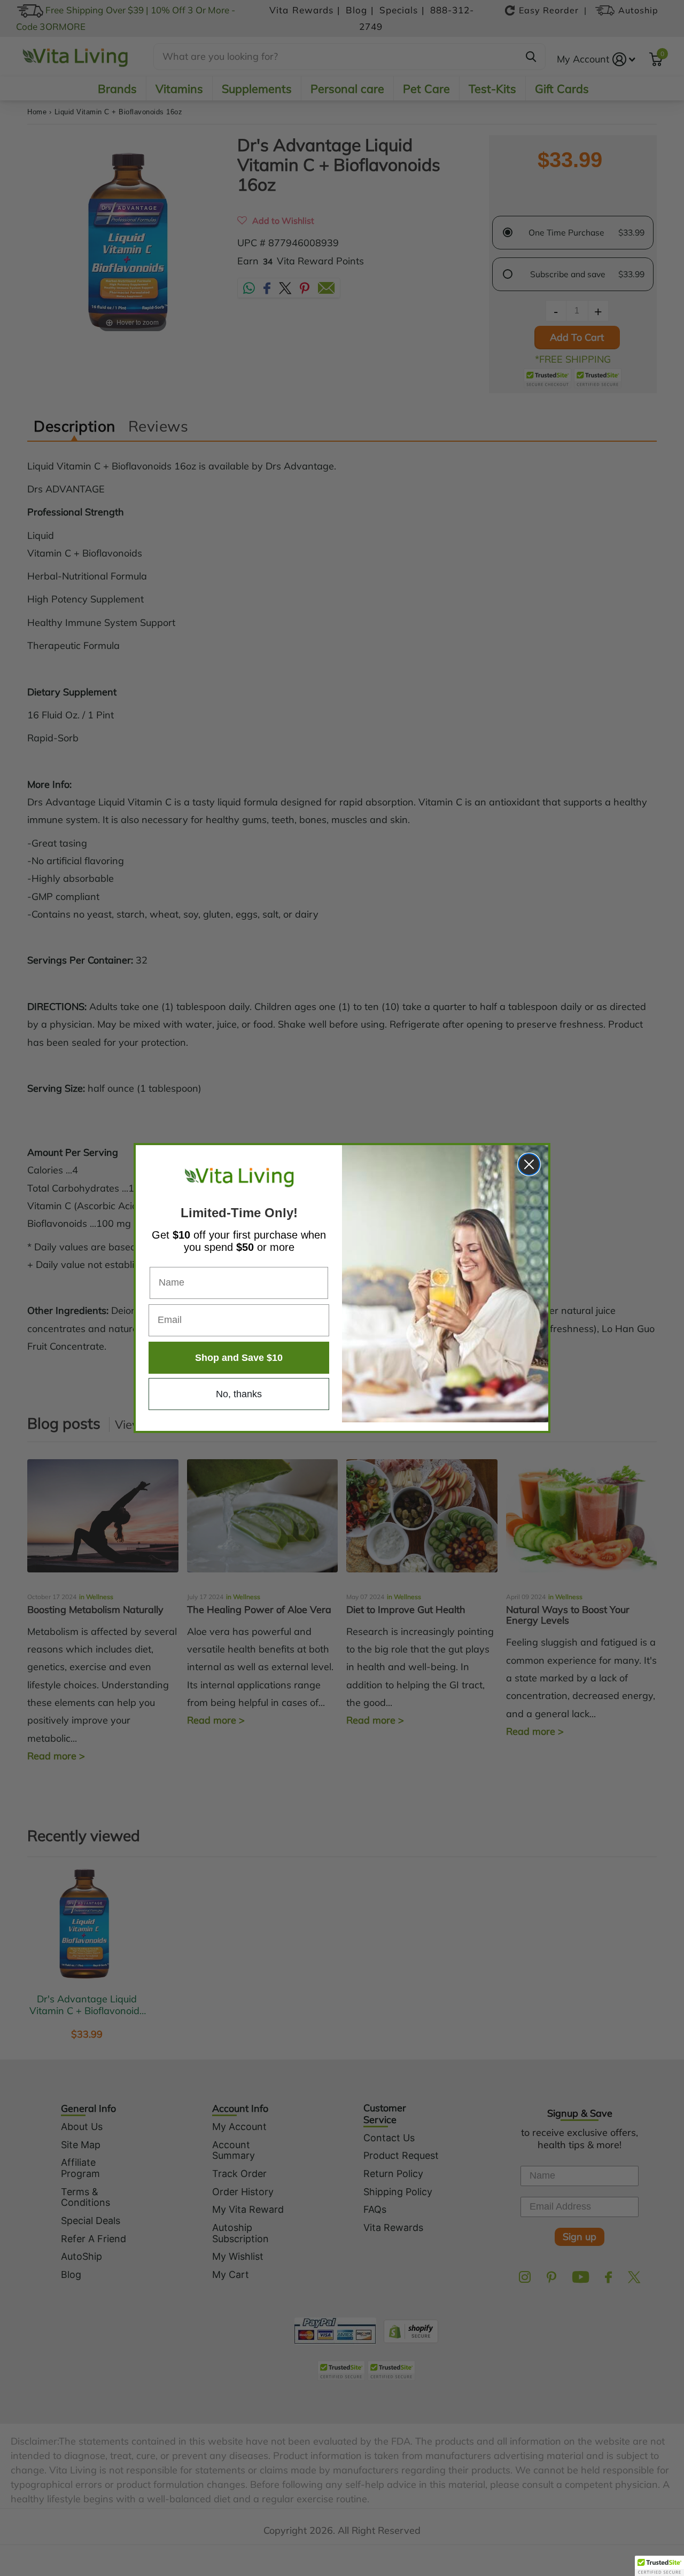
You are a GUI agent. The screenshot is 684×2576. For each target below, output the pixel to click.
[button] (659, 2566)
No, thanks (239, 1394)
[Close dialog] (529, 1164)
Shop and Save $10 (239, 1358)
